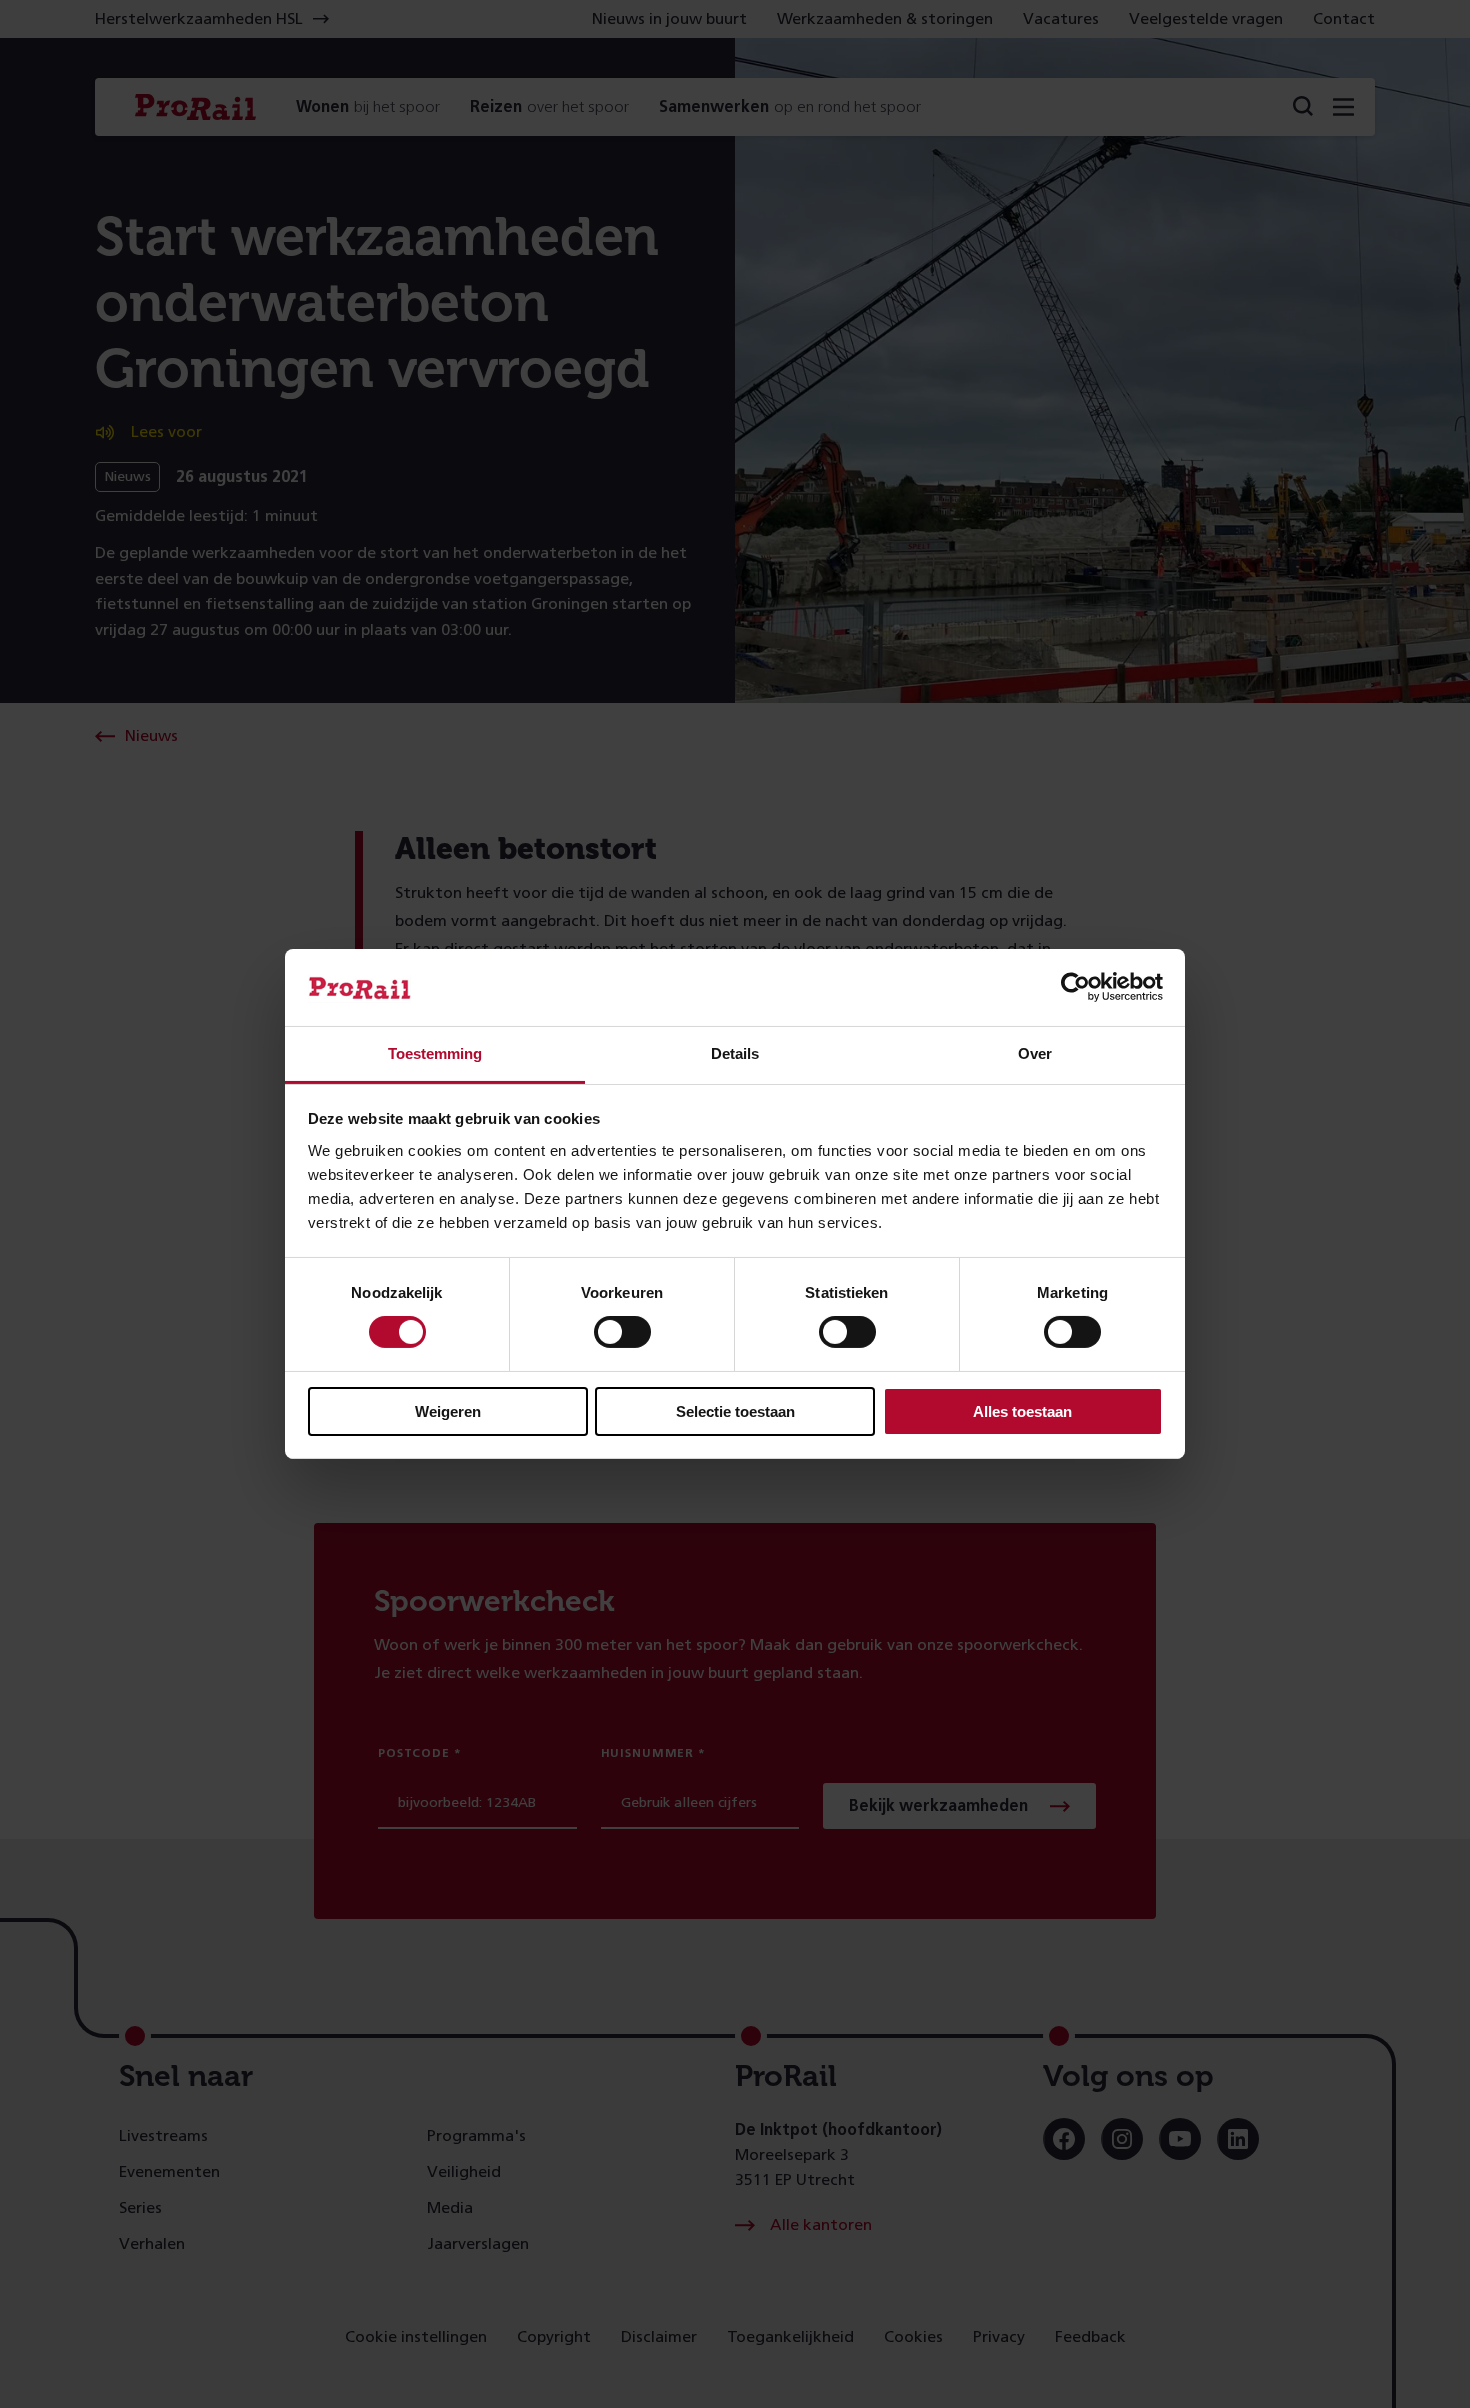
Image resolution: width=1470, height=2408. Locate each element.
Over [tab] (1035, 1053)
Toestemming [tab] (435, 1053)
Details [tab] (735, 1053)
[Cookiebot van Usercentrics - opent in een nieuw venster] (1075, 987)
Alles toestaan (1022, 1411)
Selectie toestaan (735, 1411)
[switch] (622, 1332)
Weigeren (448, 1411)
